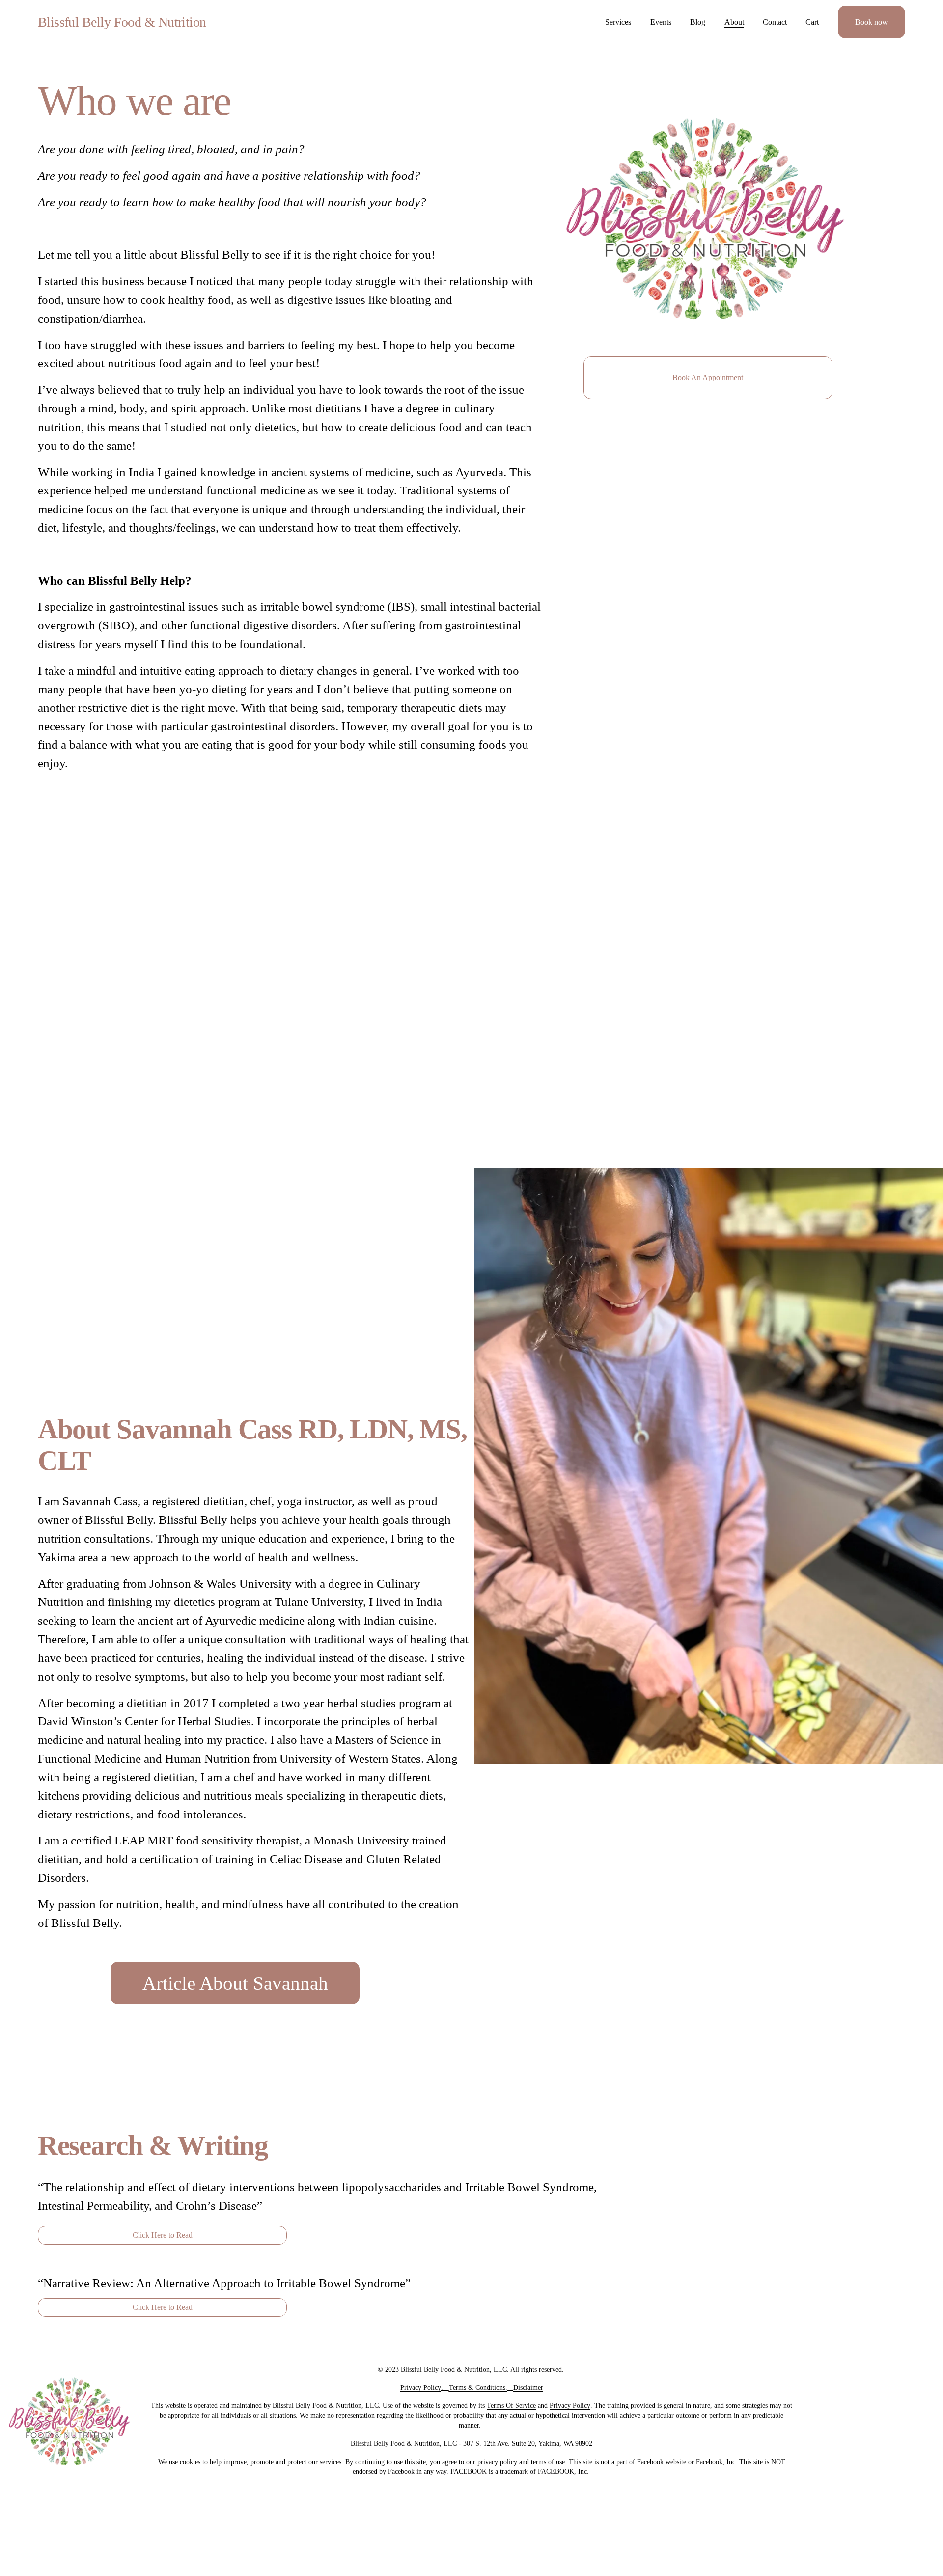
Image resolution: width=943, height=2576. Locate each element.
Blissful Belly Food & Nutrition (122, 22)
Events (661, 22)
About (734, 22)
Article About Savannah (235, 1983)
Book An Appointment (708, 377)
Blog (698, 22)
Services (618, 22)
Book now (872, 22)
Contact (775, 22)
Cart (812, 22)
